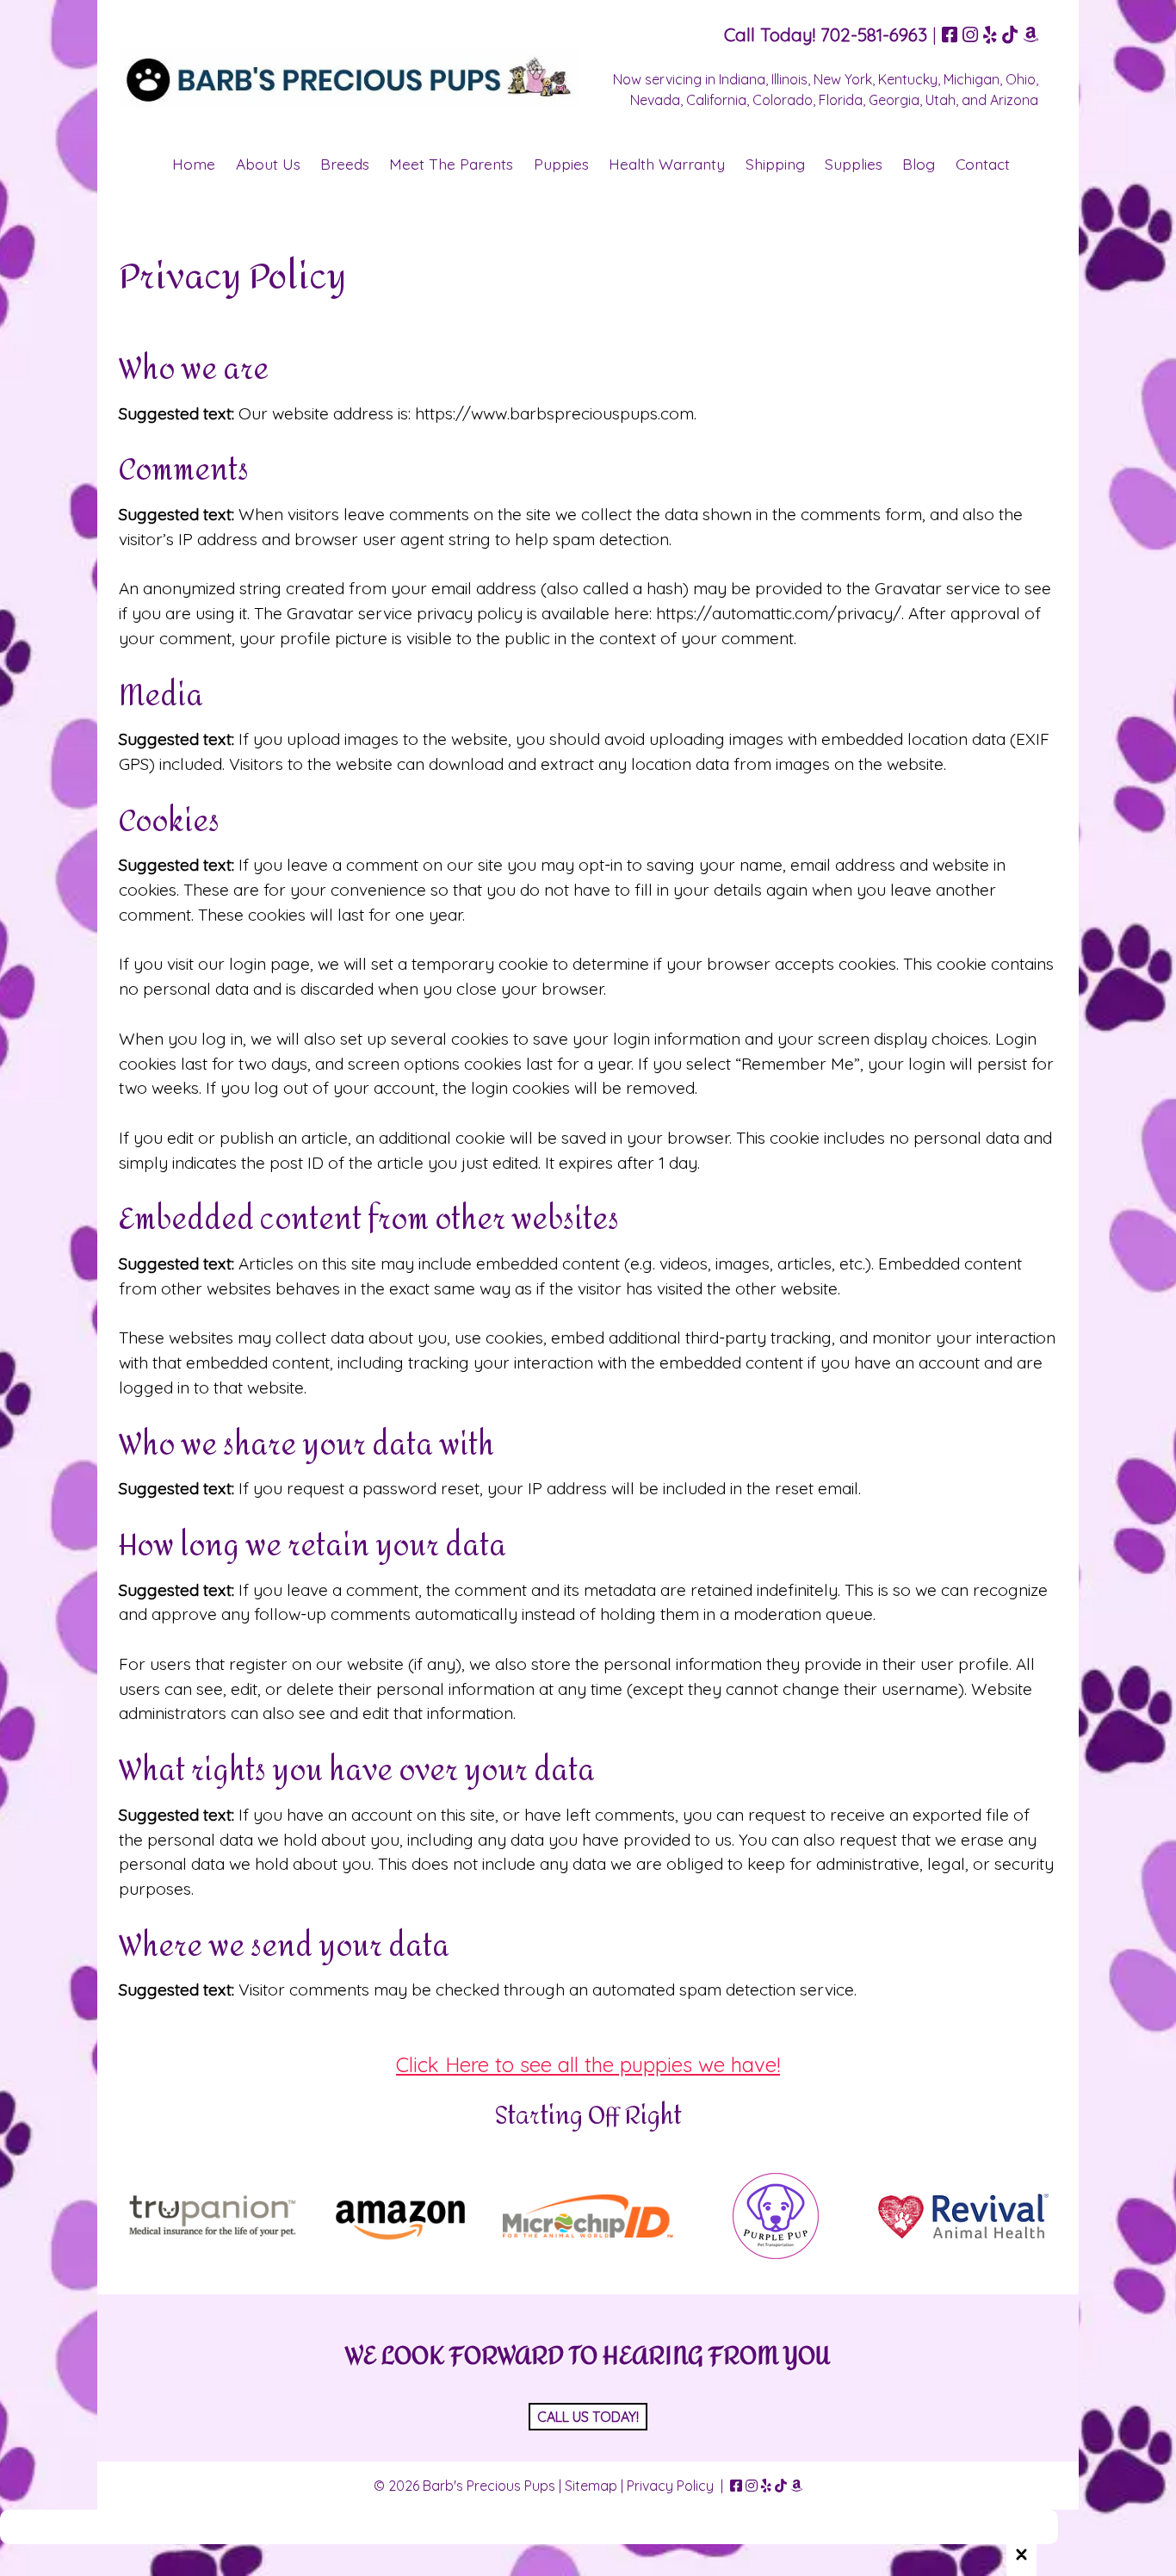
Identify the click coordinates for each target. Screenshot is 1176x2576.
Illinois (789, 79)
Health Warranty (667, 164)
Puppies (561, 164)
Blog (919, 164)
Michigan (972, 79)
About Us (268, 164)
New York (843, 79)
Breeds (345, 164)
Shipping (775, 164)
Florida (841, 100)
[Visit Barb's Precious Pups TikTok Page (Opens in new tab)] (1010, 34)
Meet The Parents (451, 164)
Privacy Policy (670, 2486)
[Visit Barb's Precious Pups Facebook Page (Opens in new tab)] (950, 34)
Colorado (783, 100)
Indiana (742, 79)
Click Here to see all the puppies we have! (588, 2064)
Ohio (1021, 79)
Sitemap (591, 2486)
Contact (983, 164)
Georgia (894, 100)
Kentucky (908, 79)
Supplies (854, 164)
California (716, 100)
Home (194, 164)
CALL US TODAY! (588, 2417)
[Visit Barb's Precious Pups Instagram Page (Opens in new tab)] (970, 34)
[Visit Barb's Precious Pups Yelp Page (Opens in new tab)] (990, 34)
